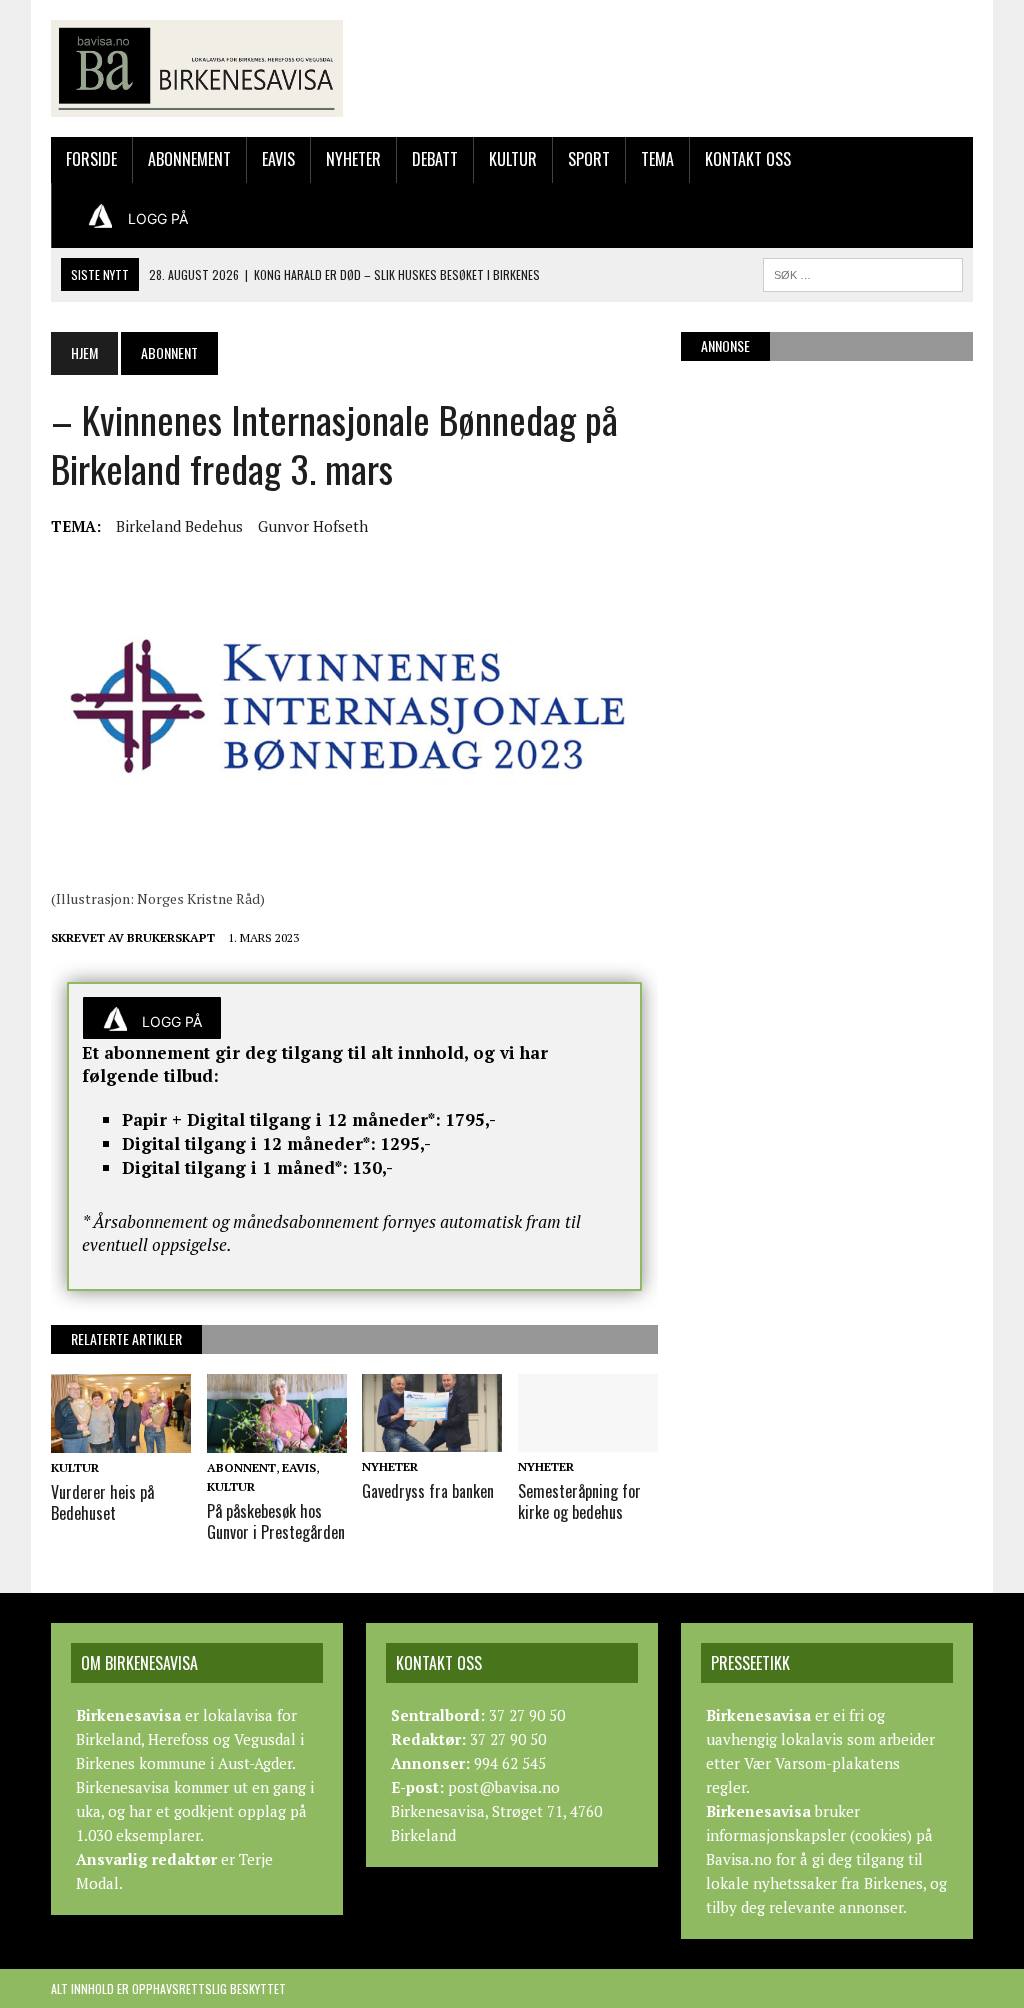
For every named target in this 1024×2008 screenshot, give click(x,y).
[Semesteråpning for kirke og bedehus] (588, 1439)
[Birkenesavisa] (197, 68)
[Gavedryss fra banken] (432, 1439)
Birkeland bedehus (179, 526)
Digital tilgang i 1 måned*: (235, 1167)
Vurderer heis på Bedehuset (102, 1502)
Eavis (278, 159)
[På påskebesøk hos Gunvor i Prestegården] (277, 1439)
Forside (91, 159)
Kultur (513, 159)
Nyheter (353, 159)
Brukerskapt (171, 937)
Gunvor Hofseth (313, 526)
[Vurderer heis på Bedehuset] (121, 1439)
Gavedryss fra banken (428, 1491)
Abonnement (189, 159)
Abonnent (241, 1467)
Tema (657, 159)
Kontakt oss (748, 159)
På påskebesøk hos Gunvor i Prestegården (276, 1521)
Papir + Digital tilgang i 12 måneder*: (281, 1119)
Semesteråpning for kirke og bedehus (579, 1501)
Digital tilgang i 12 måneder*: (249, 1143)
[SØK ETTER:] (863, 272)
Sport (589, 159)
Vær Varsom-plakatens (822, 1763)
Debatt (435, 159)
